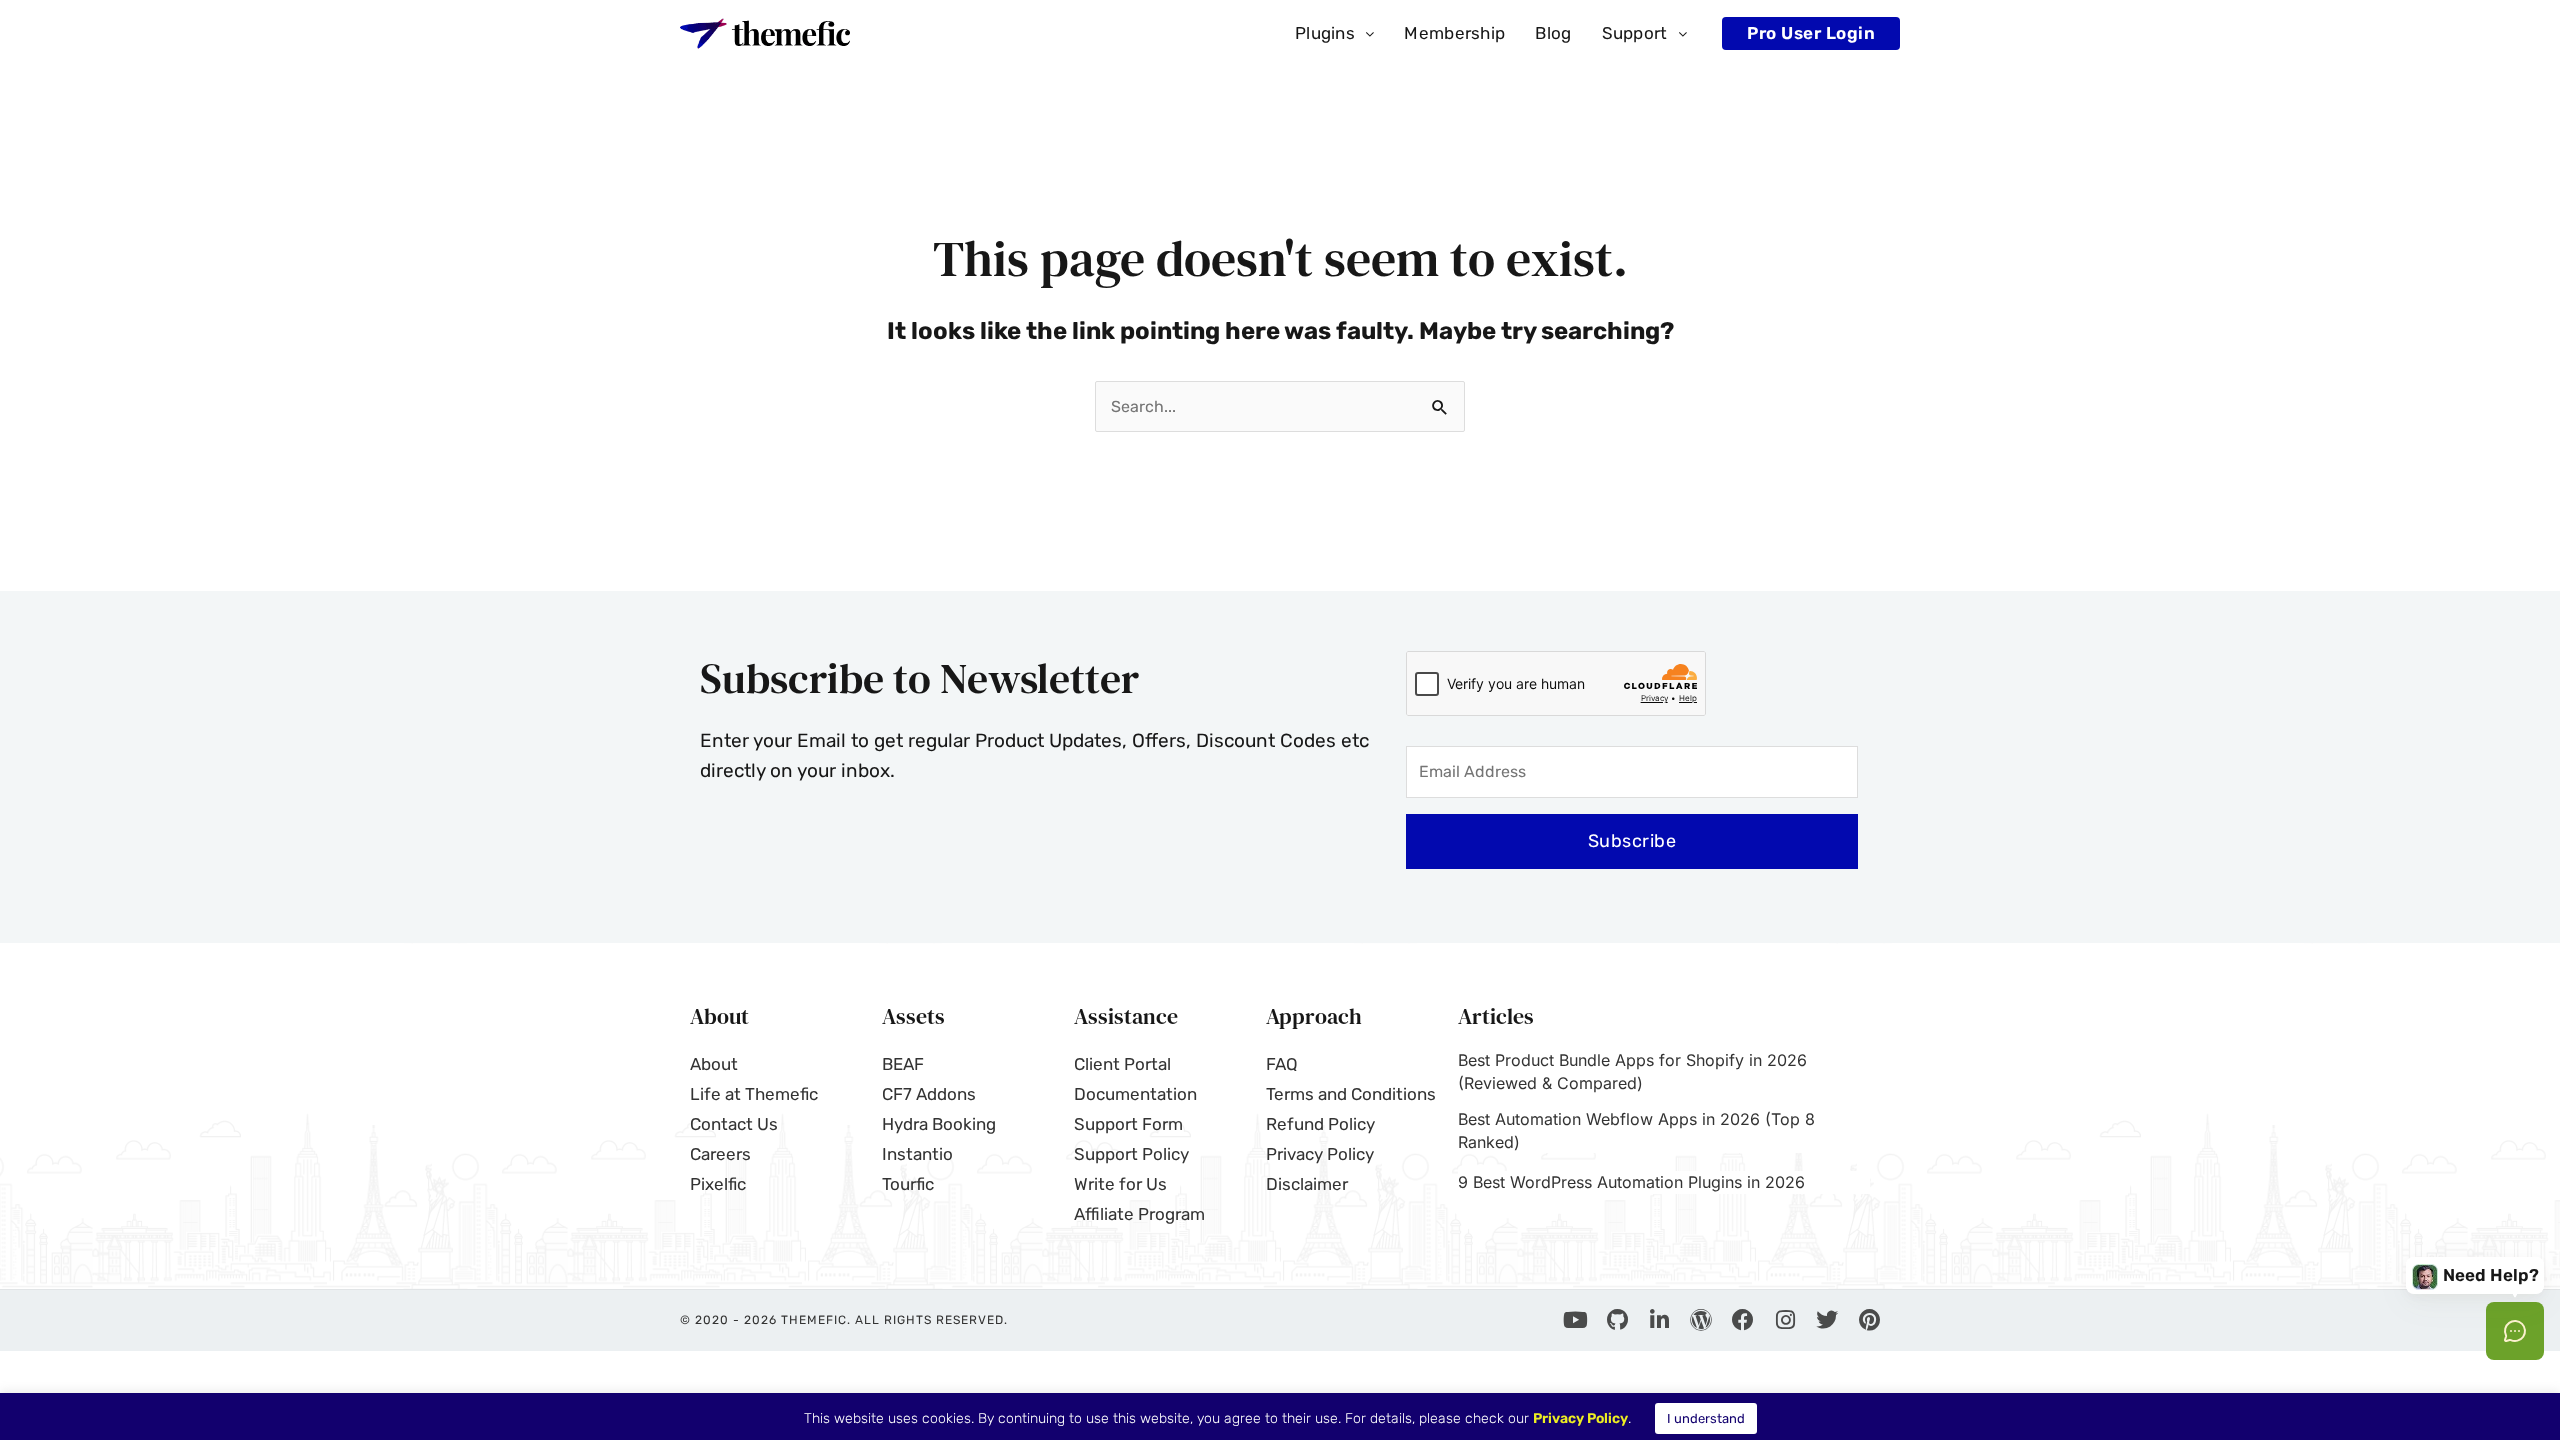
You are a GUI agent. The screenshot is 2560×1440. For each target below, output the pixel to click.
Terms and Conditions (1351, 1094)
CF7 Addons (929, 1094)
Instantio (917, 1154)
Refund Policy (1320, 1124)
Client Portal (1122, 1064)
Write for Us (1120, 1184)
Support (1635, 33)
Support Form (1128, 1124)
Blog (1553, 33)
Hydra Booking (939, 1124)
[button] (1334, 33)
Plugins (1325, 33)
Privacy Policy (1320, 1154)
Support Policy (1131, 1154)
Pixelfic (718, 1184)
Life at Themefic (754, 1094)
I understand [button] (1706, 1418)
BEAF (903, 1064)
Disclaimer (1307, 1184)
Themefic (814, 1320)
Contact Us (734, 1124)
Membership (1454, 33)
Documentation (1135, 1094)
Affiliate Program (1139, 1214)
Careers (720, 1154)
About (714, 1064)
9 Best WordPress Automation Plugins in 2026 (1631, 1182)
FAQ (1282, 1064)
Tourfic (908, 1184)
